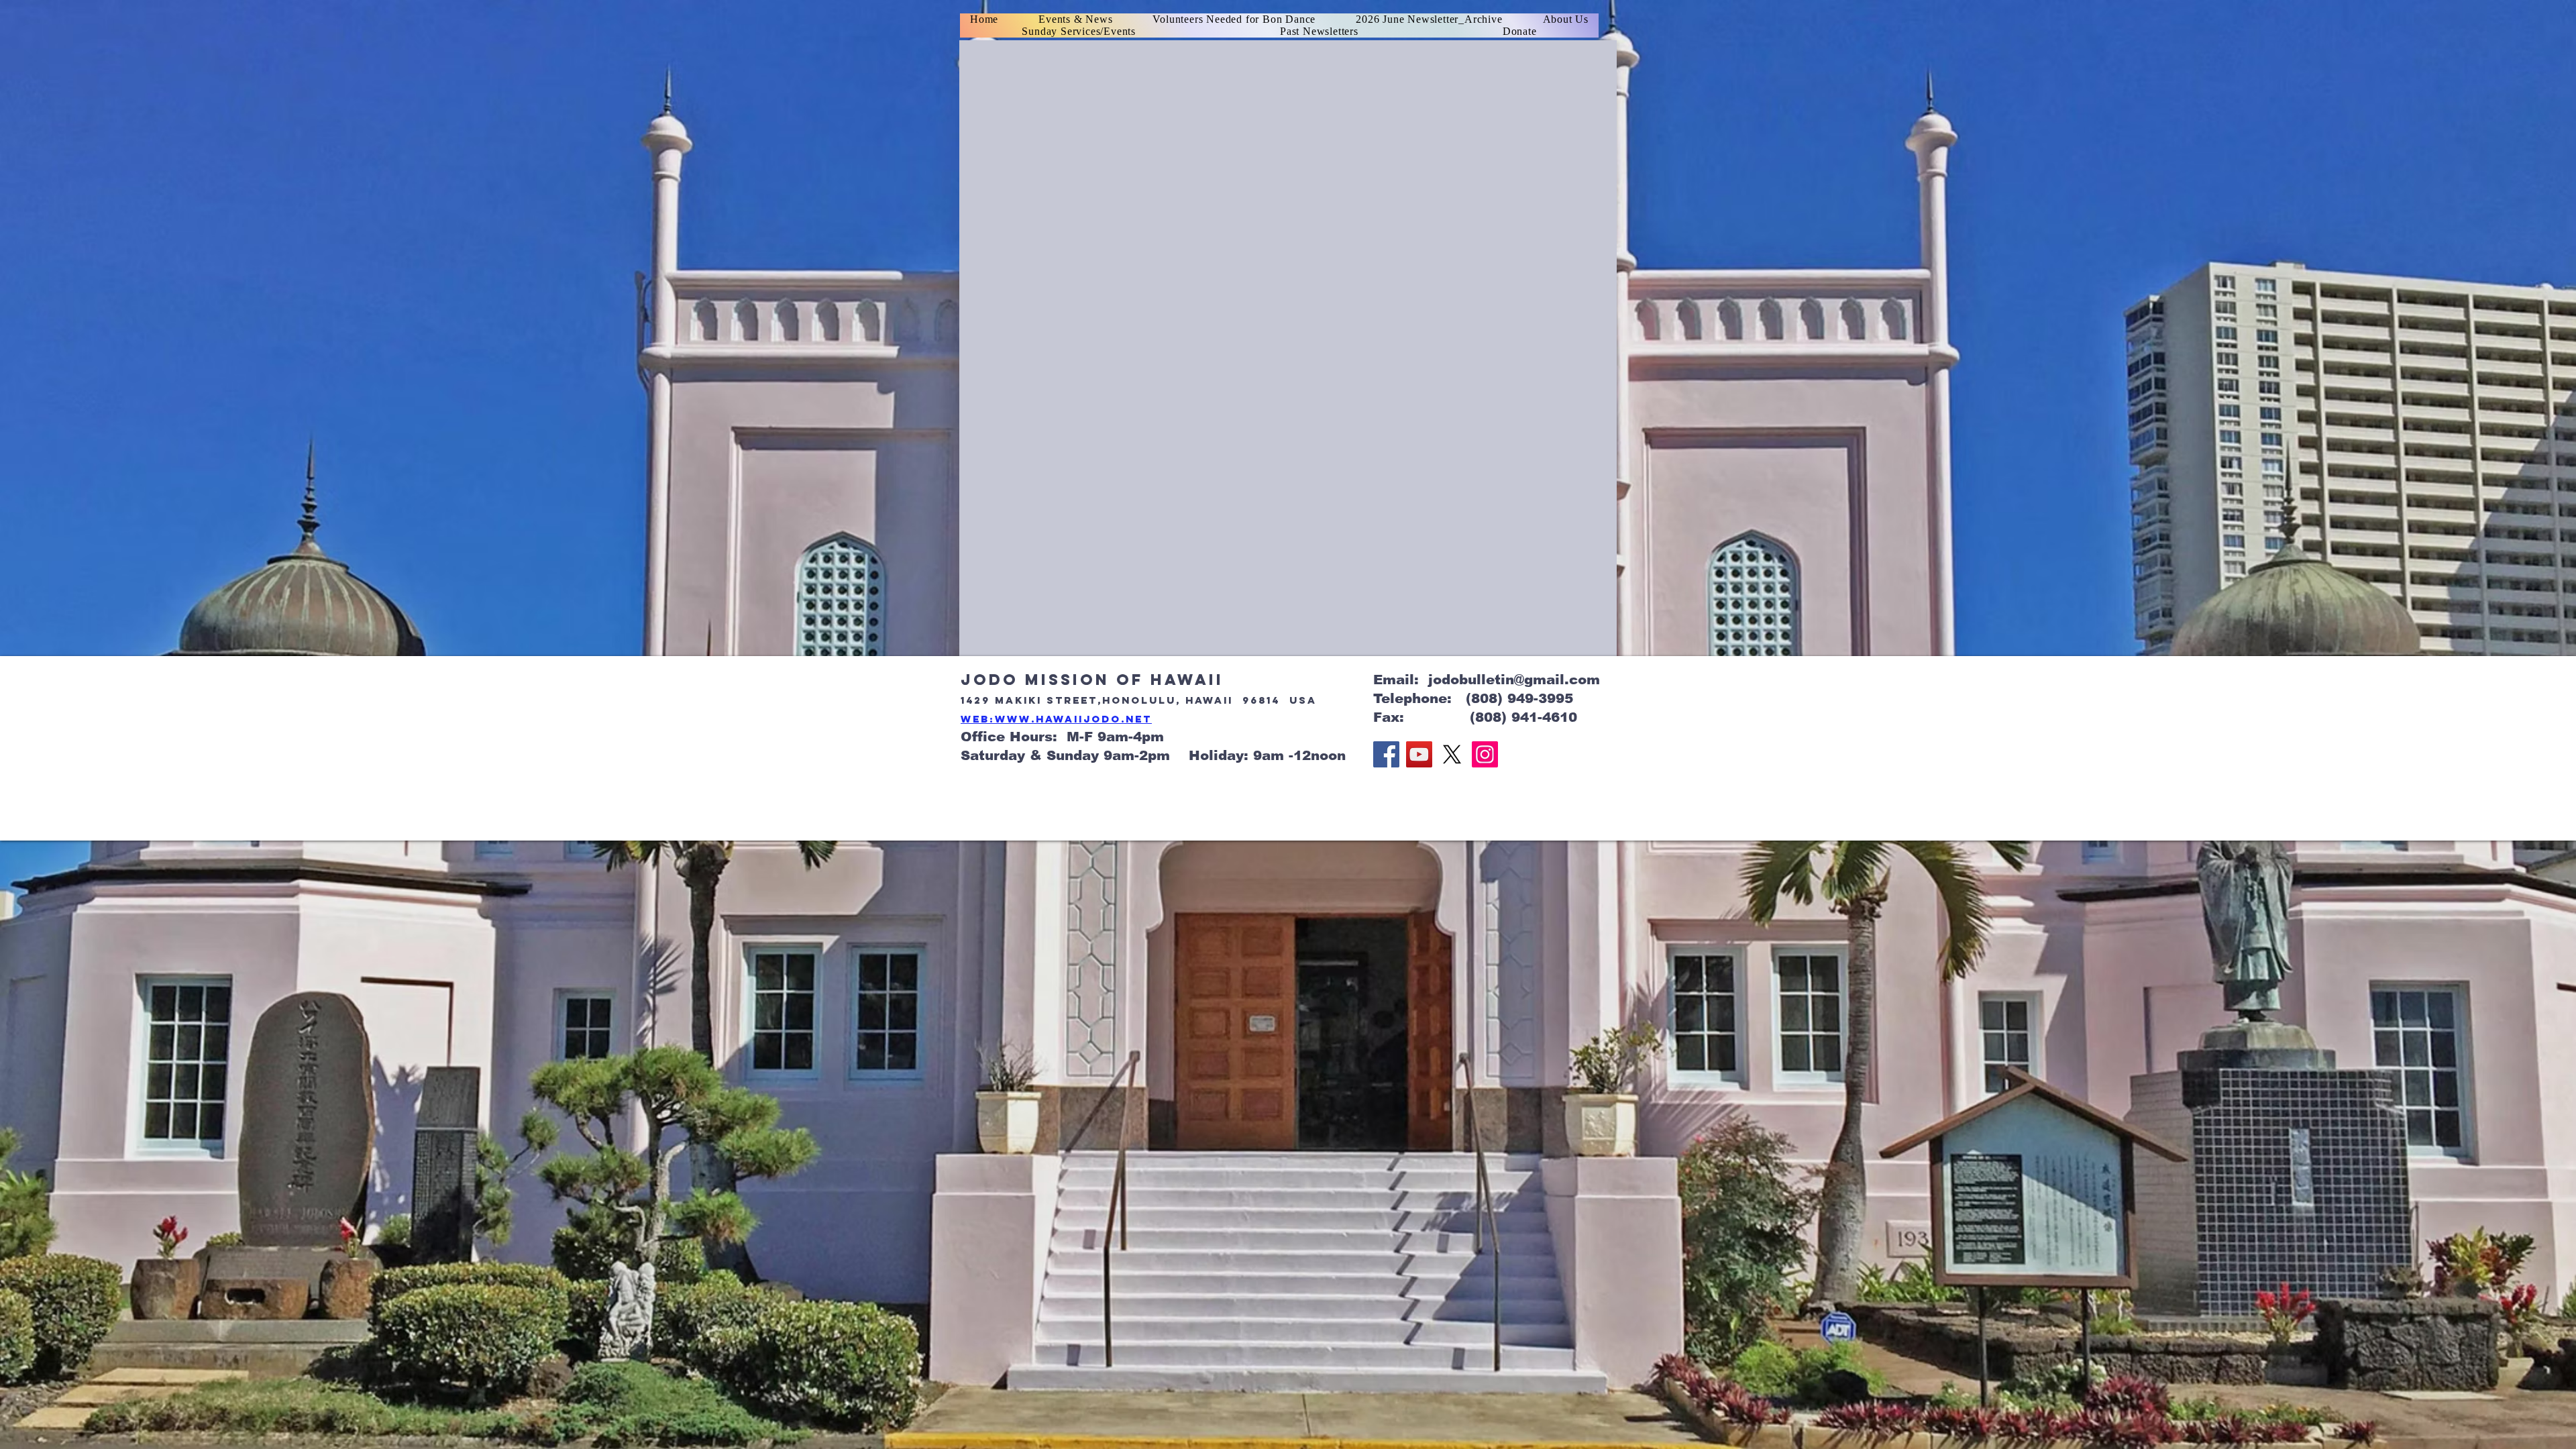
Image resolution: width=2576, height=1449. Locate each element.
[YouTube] (1419, 754)
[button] (1320, 32)
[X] (1452, 754)
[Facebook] (1386, 754)
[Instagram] (1485, 754)
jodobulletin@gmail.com (1514, 680)
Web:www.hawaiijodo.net (1056, 719)
